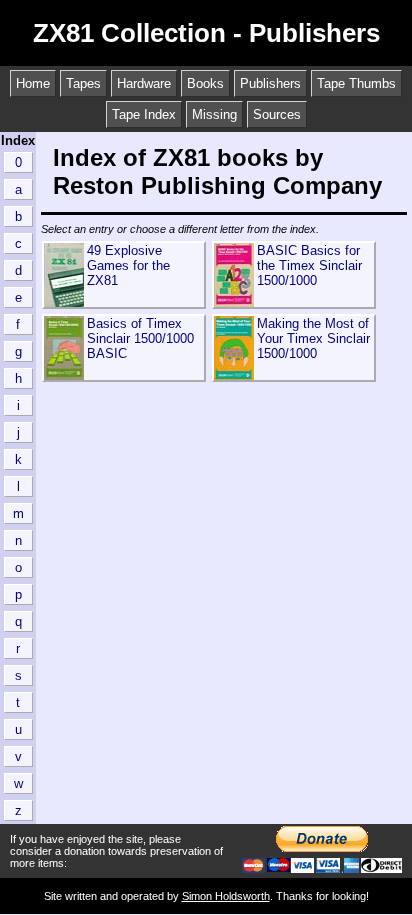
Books (205, 83)
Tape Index (144, 114)
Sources (277, 114)
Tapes (83, 83)
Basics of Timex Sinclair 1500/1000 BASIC (140, 338)
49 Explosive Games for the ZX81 (128, 265)
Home (33, 83)
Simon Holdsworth (226, 896)
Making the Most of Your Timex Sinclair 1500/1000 (313, 338)
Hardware (144, 83)
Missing (214, 114)
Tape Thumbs (356, 83)
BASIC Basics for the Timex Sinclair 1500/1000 (309, 265)
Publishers (270, 83)
